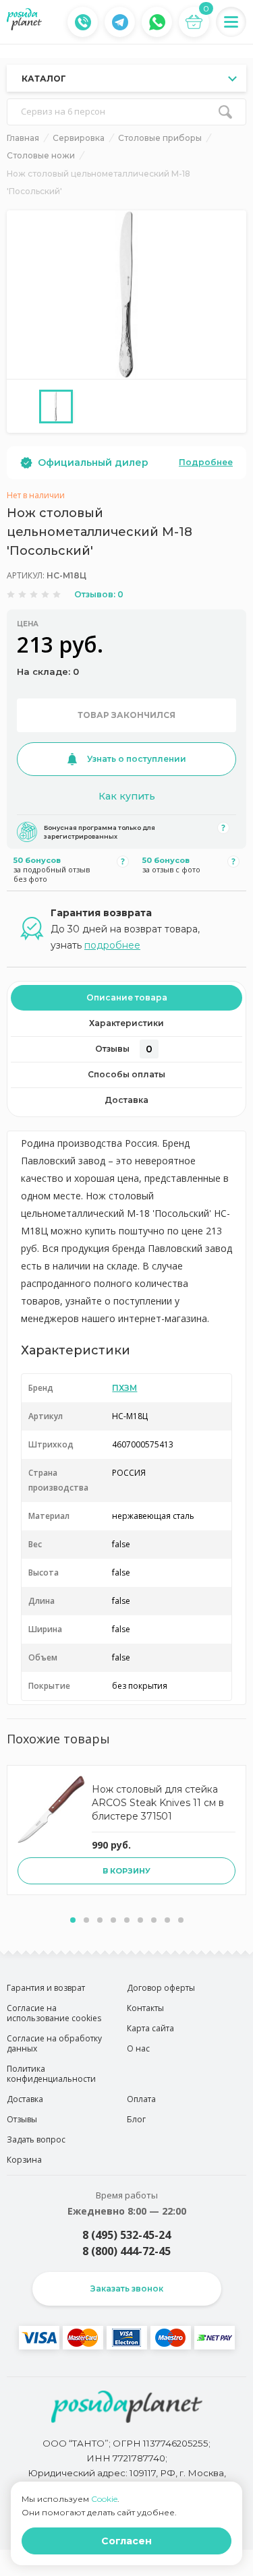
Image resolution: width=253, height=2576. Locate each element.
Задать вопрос (36, 2139)
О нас (138, 2048)
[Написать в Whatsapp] (157, 22)
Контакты (145, 2008)
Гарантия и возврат (46, 1988)
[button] (73, 1920)
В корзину (126, 1871)
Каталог (44, 79)
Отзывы (124, 1049)
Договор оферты (161, 1988)
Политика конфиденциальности (51, 2074)
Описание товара (127, 997)
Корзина (24, 2160)
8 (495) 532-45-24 (126, 2235)
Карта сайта (150, 2028)
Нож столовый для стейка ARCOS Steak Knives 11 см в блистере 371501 (158, 1803)
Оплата (141, 2099)
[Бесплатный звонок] (83, 22)
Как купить (127, 796)
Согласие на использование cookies (54, 2013)
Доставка (126, 1100)
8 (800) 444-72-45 (126, 2251)
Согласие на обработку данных (54, 2043)
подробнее (112, 945)
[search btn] (225, 112)
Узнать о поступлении (137, 759)
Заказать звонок (127, 2288)
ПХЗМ (124, 1388)
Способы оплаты (126, 1074)
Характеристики (126, 1023)
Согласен (126, 2541)
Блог (136, 2119)
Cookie (104, 2499)
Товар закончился (126, 715)
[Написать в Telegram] (120, 22)
